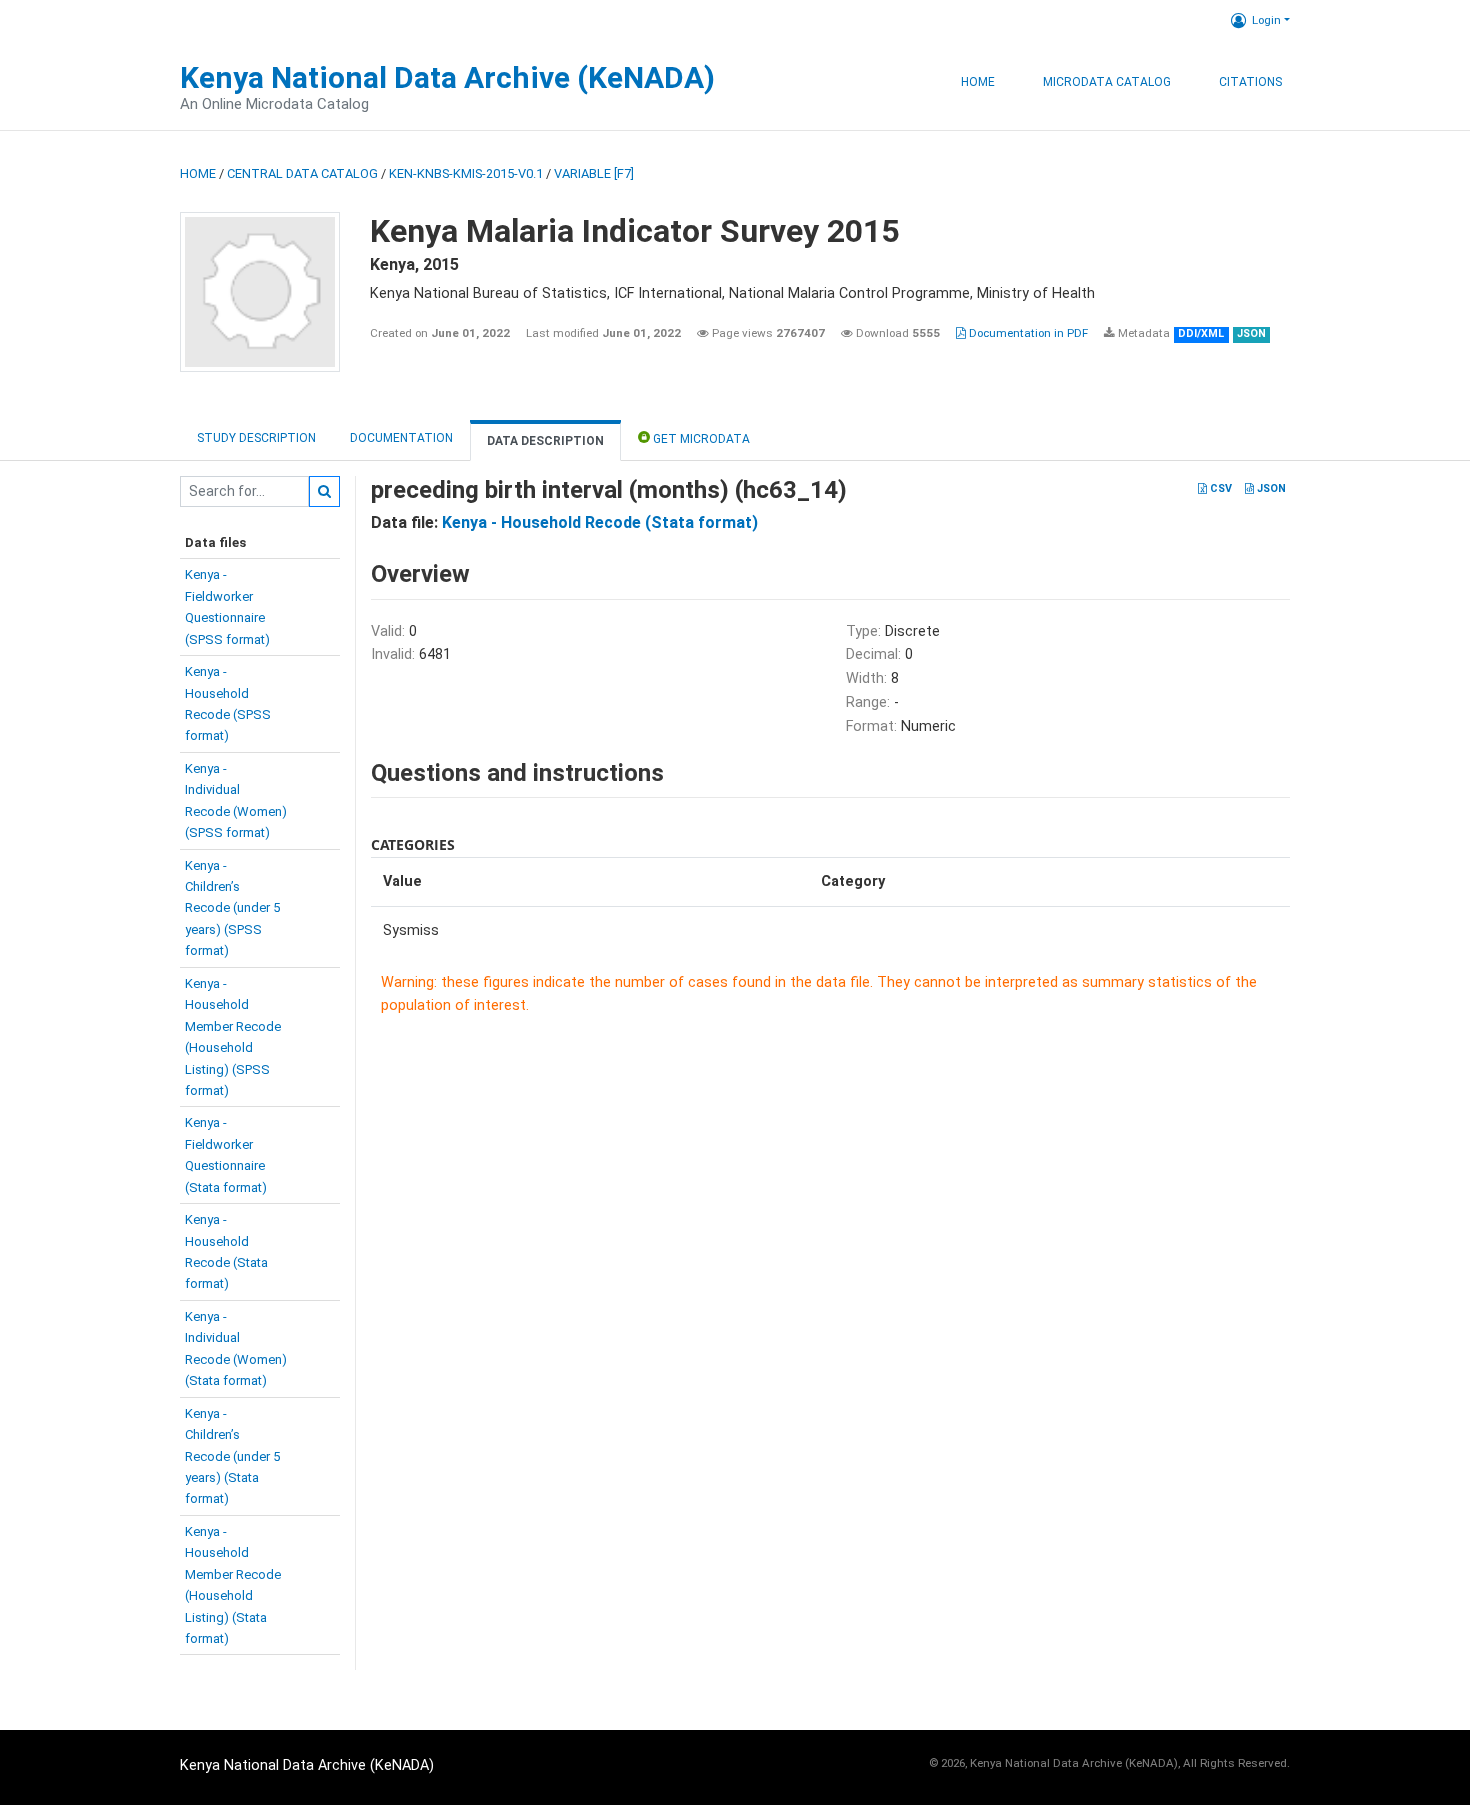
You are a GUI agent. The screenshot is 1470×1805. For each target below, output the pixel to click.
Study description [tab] (256, 438)
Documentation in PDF (1027, 333)
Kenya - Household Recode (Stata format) (600, 522)
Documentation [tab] (401, 438)
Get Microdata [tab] (700, 439)
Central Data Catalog (302, 173)
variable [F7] (594, 173)
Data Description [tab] (545, 441)
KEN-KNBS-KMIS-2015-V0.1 (466, 173)
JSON (1270, 488)
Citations (1250, 82)
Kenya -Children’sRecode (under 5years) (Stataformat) (232, 1456)
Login (1266, 20)
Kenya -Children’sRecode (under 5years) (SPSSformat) (232, 908)
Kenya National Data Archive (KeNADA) (447, 77)
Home (978, 82)
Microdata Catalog (1107, 82)
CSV (1219, 488)
